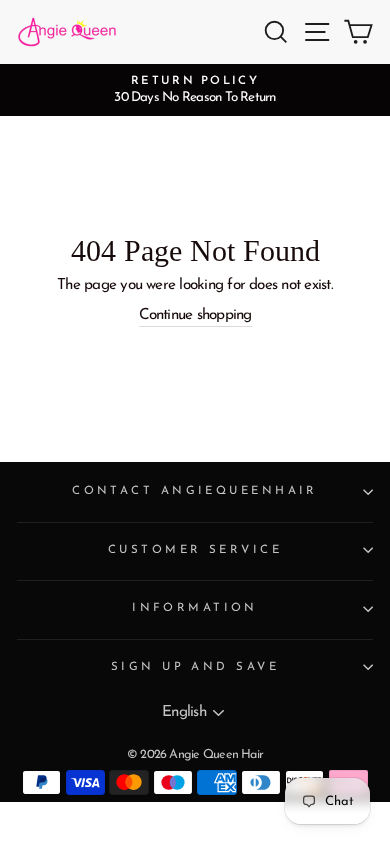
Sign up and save (195, 667)
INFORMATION (195, 608)
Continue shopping (195, 315)
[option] (195, 90)
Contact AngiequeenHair (195, 491)
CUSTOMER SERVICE (195, 550)
